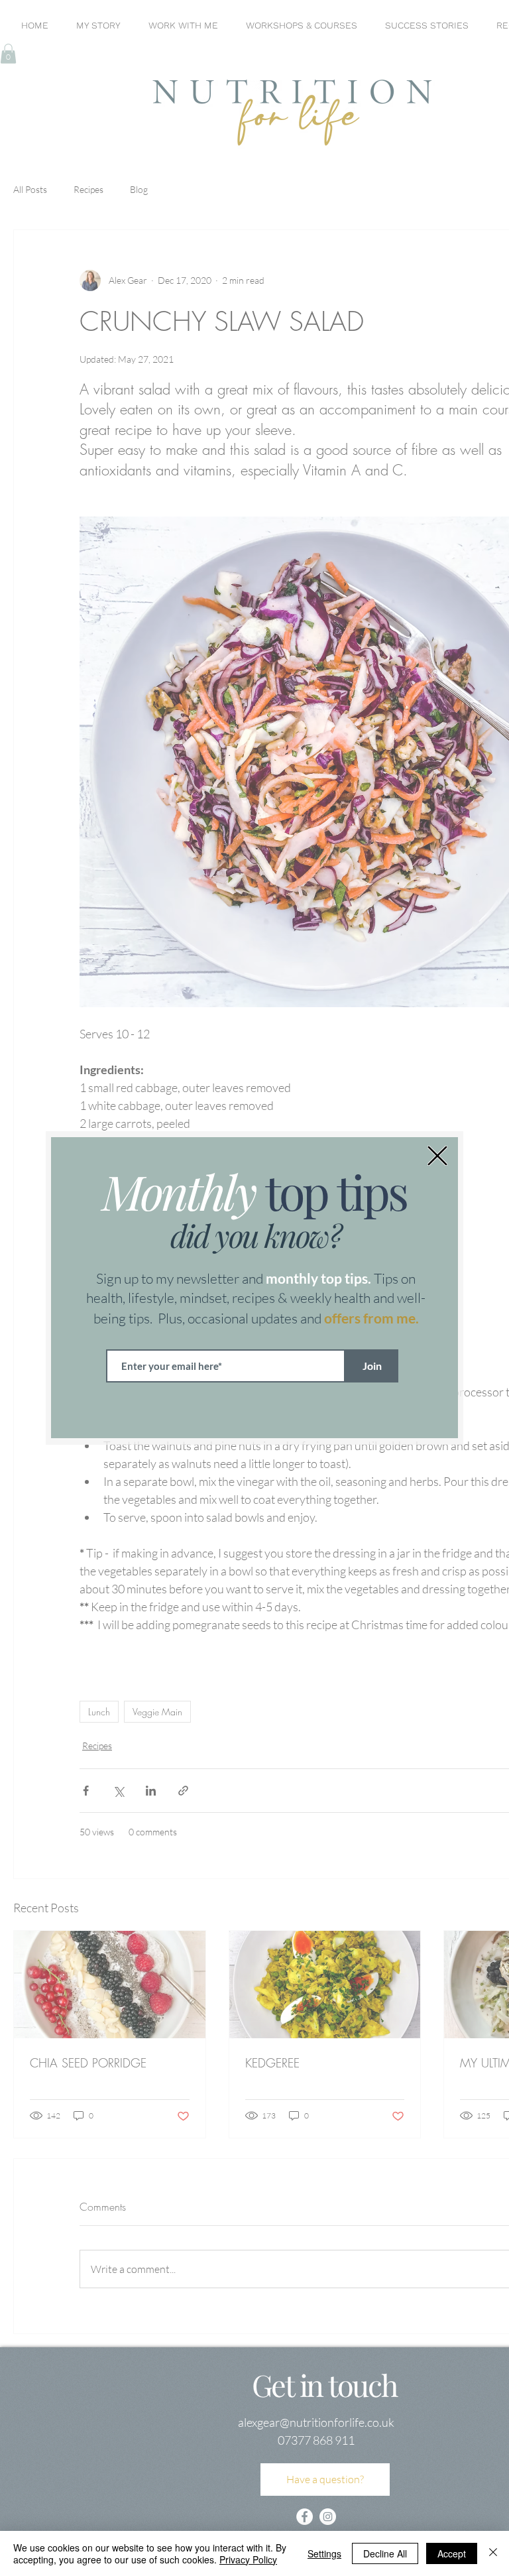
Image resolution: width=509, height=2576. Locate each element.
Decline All (385, 2553)
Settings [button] (324, 2553)
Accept (452, 2553)
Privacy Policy (248, 2559)
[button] (437, 1156)
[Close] (493, 2553)
